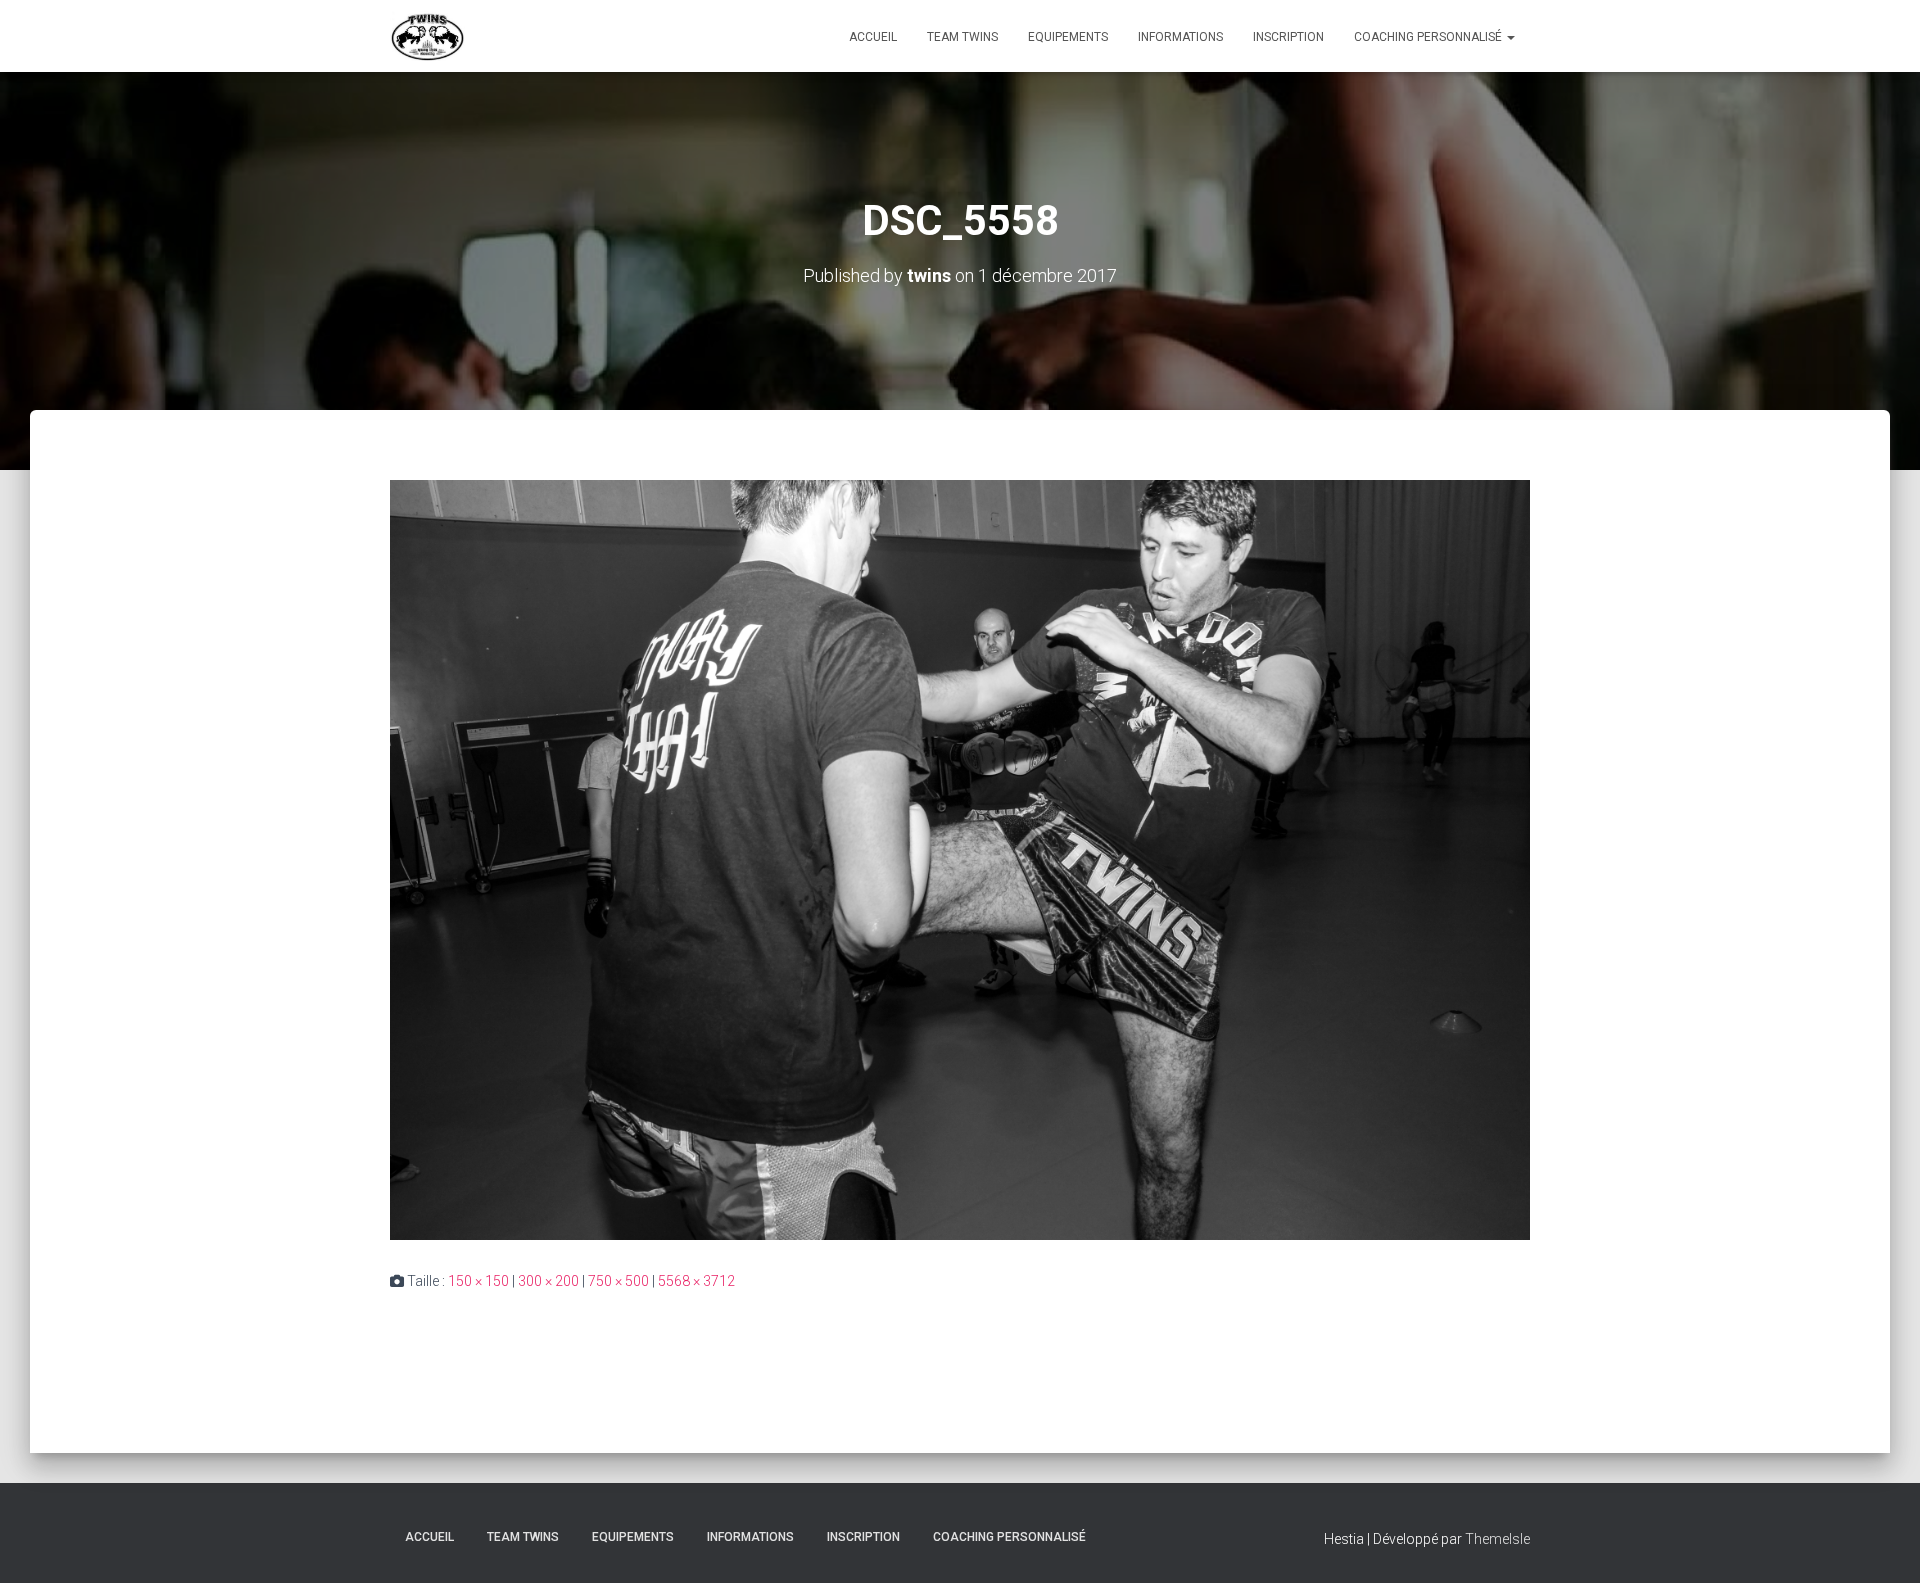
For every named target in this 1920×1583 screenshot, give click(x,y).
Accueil (873, 37)
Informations (1180, 37)
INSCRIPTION (1288, 37)
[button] (1510, 37)
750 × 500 (618, 1281)
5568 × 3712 (696, 1281)
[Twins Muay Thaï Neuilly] (427, 36)
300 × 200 (548, 1281)
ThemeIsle (1497, 1539)
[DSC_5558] (960, 859)
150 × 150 (478, 1281)
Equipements (1068, 37)
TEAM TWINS (962, 37)
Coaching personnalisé (1429, 37)
